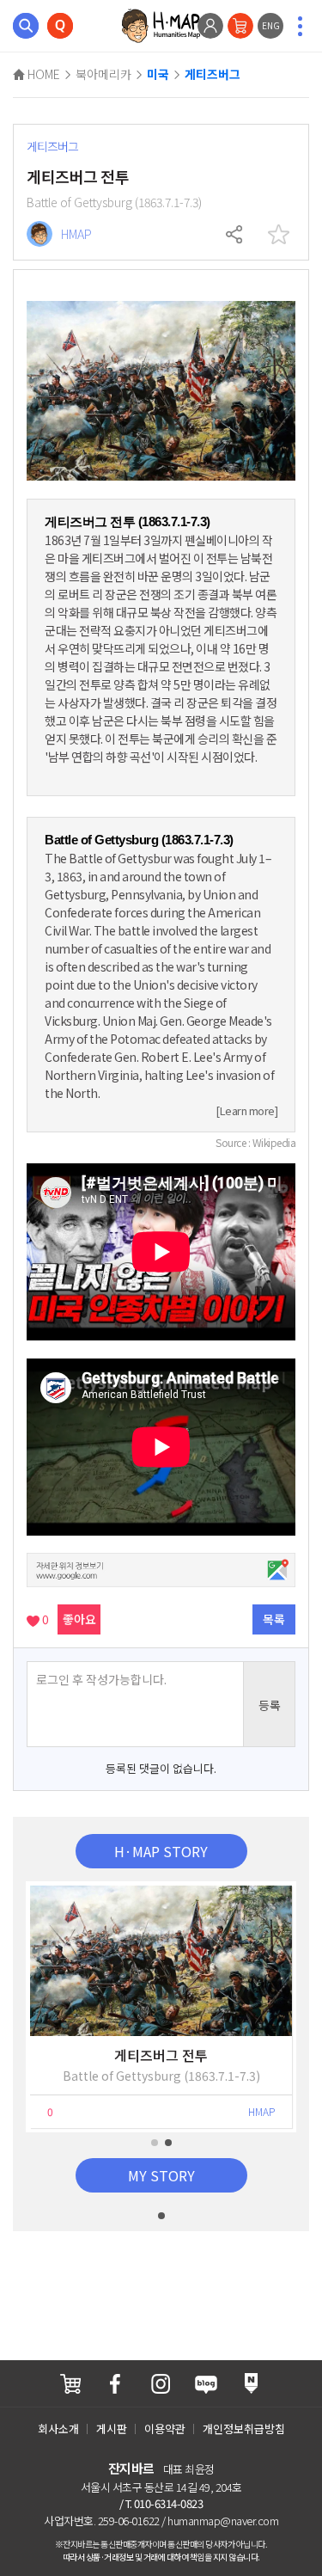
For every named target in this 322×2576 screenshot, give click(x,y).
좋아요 (79, 1619)
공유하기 (235, 235)
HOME (43, 74)
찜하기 (278, 235)
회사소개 (58, 2429)
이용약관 (165, 2429)
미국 (158, 75)
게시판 (112, 2429)
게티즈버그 (213, 75)
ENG (271, 25)
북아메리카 (103, 74)
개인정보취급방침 (244, 2429)
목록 (274, 1619)
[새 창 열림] (70, 2384)
